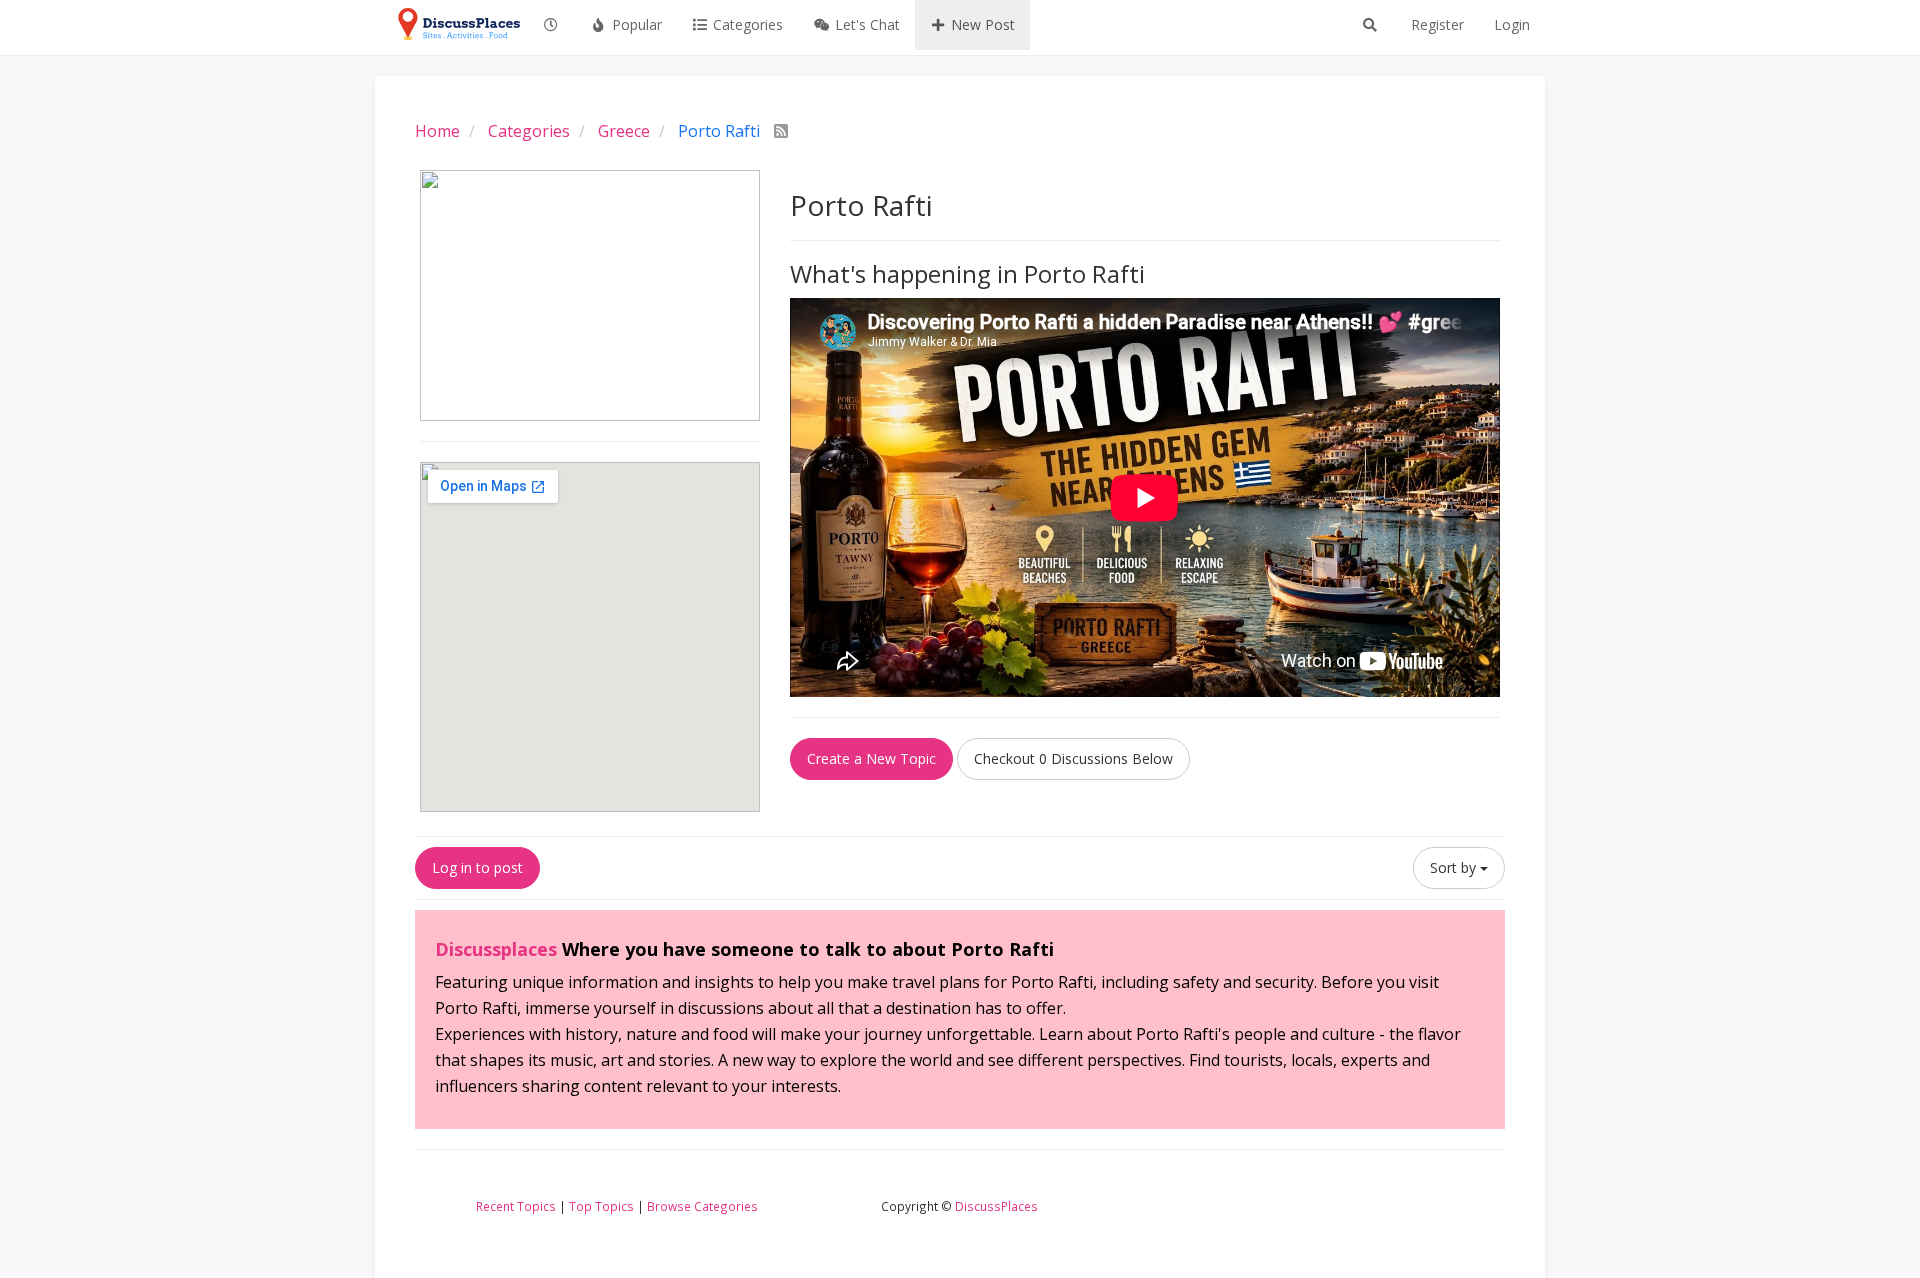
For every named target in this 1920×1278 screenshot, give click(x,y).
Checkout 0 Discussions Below (1073, 758)
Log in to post (477, 867)
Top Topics (601, 1206)
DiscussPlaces (996, 1206)
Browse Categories (702, 1206)
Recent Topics (516, 1206)
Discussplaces (496, 949)
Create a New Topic (871, 758)
